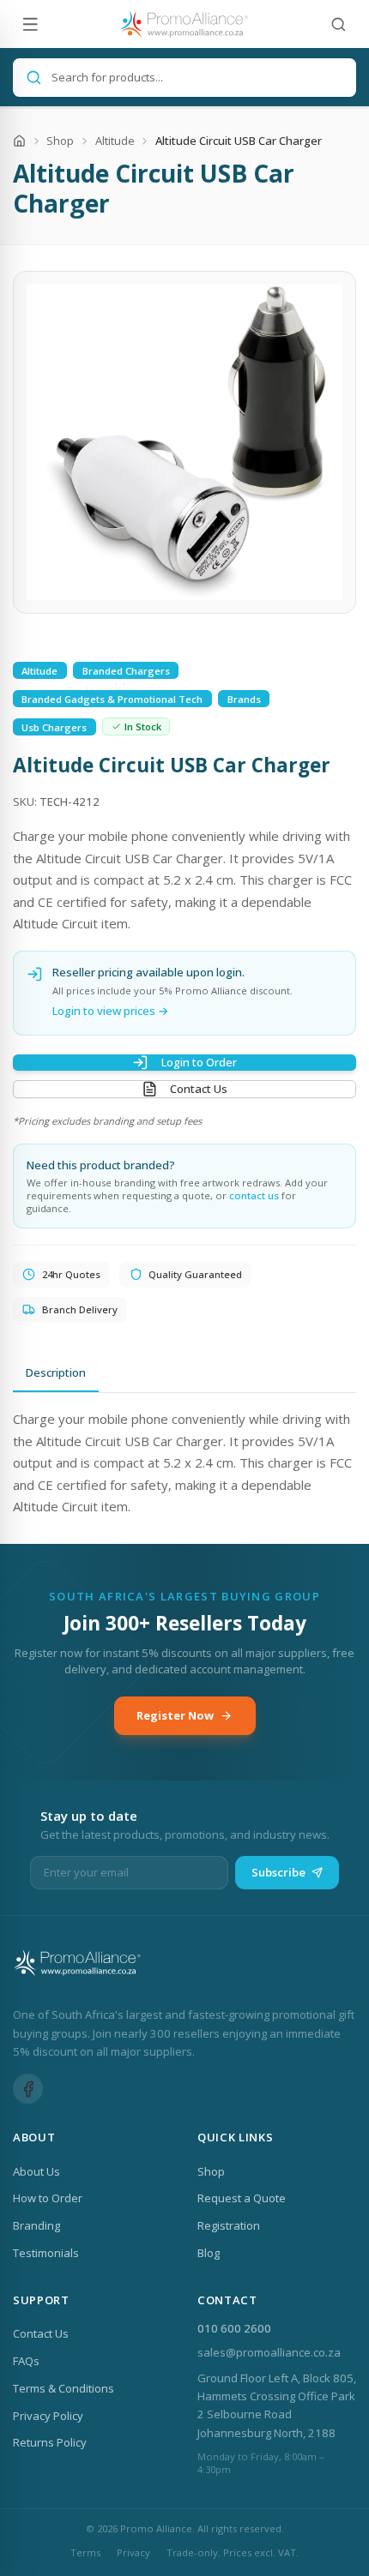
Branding (36, 2225)
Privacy (133, 2552)
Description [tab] (56, 1372)
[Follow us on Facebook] (28, 2089)
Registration (229, 2225)
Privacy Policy (48, 2416)
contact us (254, 1195)
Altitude (115, 141)
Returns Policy (50, 2442)
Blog (209, 2253)
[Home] (19, 141)
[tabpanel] (184, 1463)
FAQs (26, 2361)
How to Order (48, 2198)
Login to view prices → (111, 1011)
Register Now (175, 1715)
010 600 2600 (234, 2328)
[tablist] (184, 1373)
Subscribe (278, 1872)
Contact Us (199, 1089)
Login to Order (199, 1062)
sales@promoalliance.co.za (269, 2352)
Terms (85, 2552)
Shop (60, 141)
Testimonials (46, 2253)
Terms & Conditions (64, 2388)
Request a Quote (242, 2198)
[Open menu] (30, 24)
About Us (36, 2171)
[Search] (339, 24)
